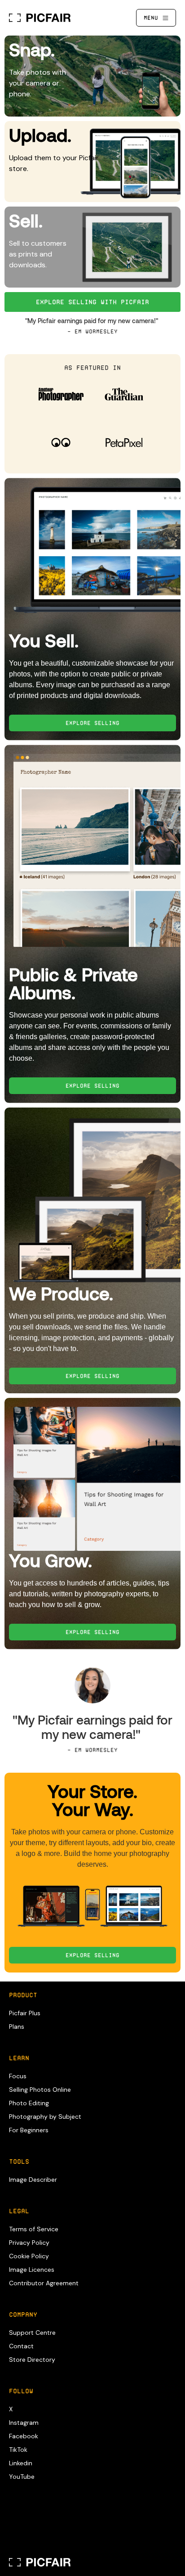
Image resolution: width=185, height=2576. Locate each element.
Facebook (24, 2436)
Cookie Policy (29, 2256)
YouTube (22, 2477)
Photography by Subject (45, 2117)
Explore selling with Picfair (92, 302)
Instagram (24, 2423)
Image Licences (32, 2270)
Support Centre (32, 2333)
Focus (18, 2076)
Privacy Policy (29, 2243)
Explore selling (92, 1955)
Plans (17, 2027)
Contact (21, 2346)
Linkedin (21, 2463)
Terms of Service (34, 2229)
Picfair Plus (25, 2013)
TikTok (18, 2450)
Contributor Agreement (44, 2283)
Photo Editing (29, 2103)
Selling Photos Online (40, 2090)
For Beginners (29, 2130)
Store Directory (32, 2360)
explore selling (92, 723)
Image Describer (33, 2180)
